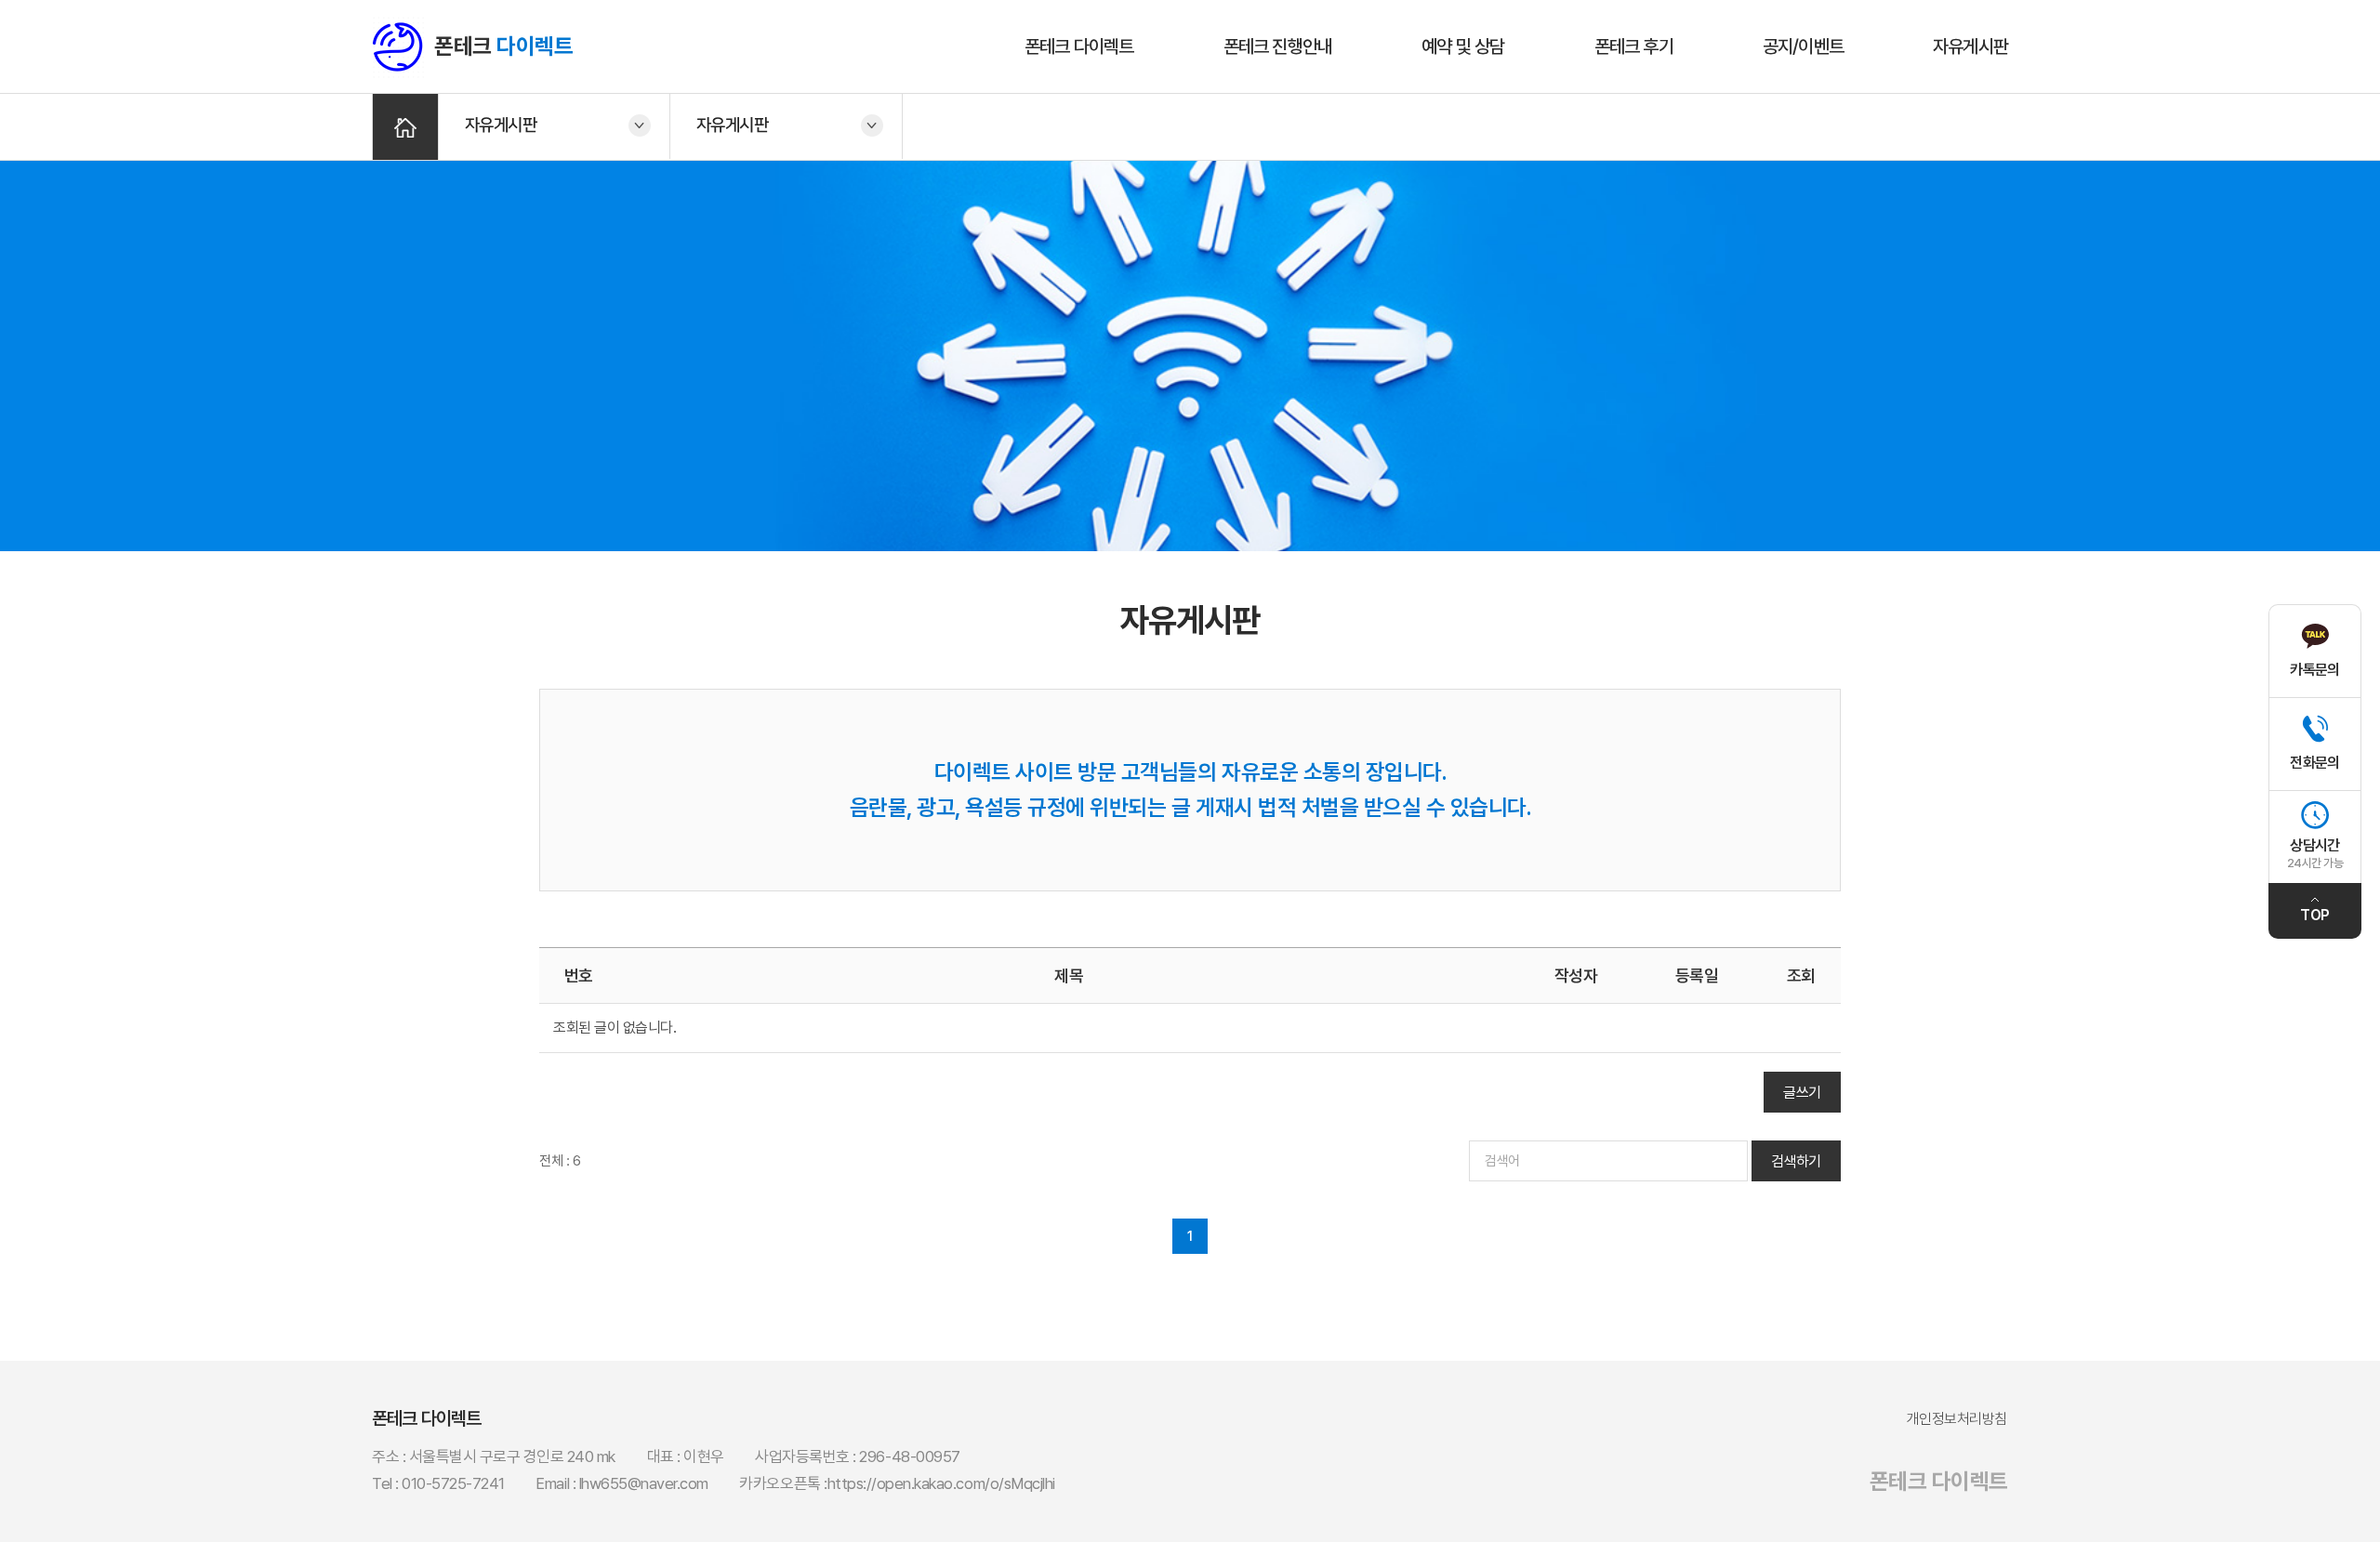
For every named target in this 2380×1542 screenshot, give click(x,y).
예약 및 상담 (1463, 46)
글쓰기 (1802, 1093)
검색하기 (1796, 1161)
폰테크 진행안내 (1278, 46)
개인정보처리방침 (1957, 1419)
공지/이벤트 (1803, 46)
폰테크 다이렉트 (1079, 46)
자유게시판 (1970, 46)
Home (405, 127)
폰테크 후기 (1634, 46)
